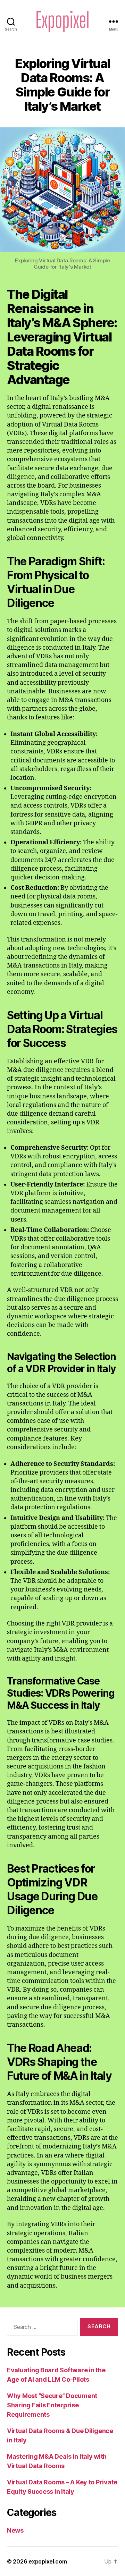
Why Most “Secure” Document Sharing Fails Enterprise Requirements (52, 2405)
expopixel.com (48, 2561)
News (15, 2530)
